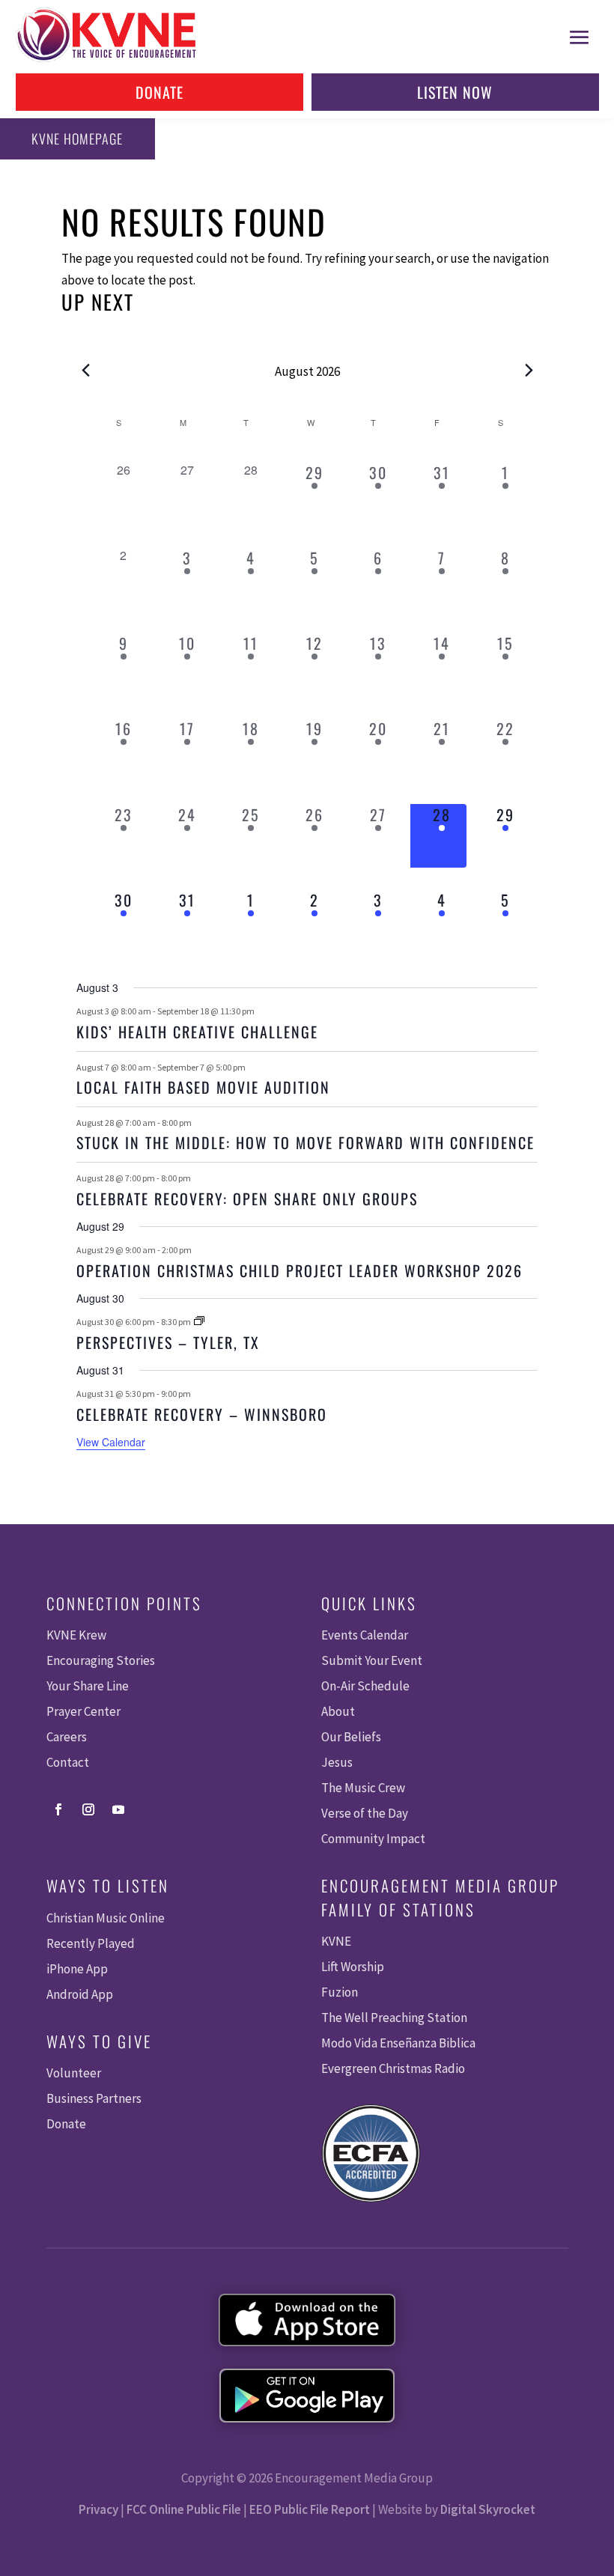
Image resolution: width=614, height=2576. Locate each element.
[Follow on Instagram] (88, 1809)
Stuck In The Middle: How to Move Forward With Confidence (306, 1142)
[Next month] (529, 370)
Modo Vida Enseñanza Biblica (398, 2043)
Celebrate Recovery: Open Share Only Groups (247, 1199)
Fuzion (340, 1992)
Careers (67, 1737)
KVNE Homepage (77, 138)
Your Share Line (88, 1686)
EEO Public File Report (310, 2509)
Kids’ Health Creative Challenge (197, 1032)
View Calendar (111, 1442)
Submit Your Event (372, 1660)
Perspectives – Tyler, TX (168, 1342)
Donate (159, 92)
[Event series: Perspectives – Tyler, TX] (199, 1322)
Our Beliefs (351, 1737)
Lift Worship (353, 1967)
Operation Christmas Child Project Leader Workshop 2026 (300, 1270)
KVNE (336, 1941)
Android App (80, 1994)
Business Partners (94, 2098)
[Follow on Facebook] (58, 1809)
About (338, 1711)
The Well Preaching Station (394, 2018)
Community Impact (373, 1839)
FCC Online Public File (184, 2509)
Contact (68, 1762)
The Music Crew (363, 1788)
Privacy (98, 2509)
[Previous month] (85, 370)
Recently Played (91, 1943)
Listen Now (455, 92)
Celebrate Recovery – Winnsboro (202, 1414)
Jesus (337, 1762)
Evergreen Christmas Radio (393, 2068)
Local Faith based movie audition (203, 1087)
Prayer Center (83, 1711)
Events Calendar (365, 1635)
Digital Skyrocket (488, 2509)
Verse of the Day (365, 1813)
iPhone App (77, 1969)
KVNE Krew (76, 1635)
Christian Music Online (106, 1918)
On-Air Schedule (365, 1686)
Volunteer (74, 2073)
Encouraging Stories (101, 1660)
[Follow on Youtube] (118, 1809)
